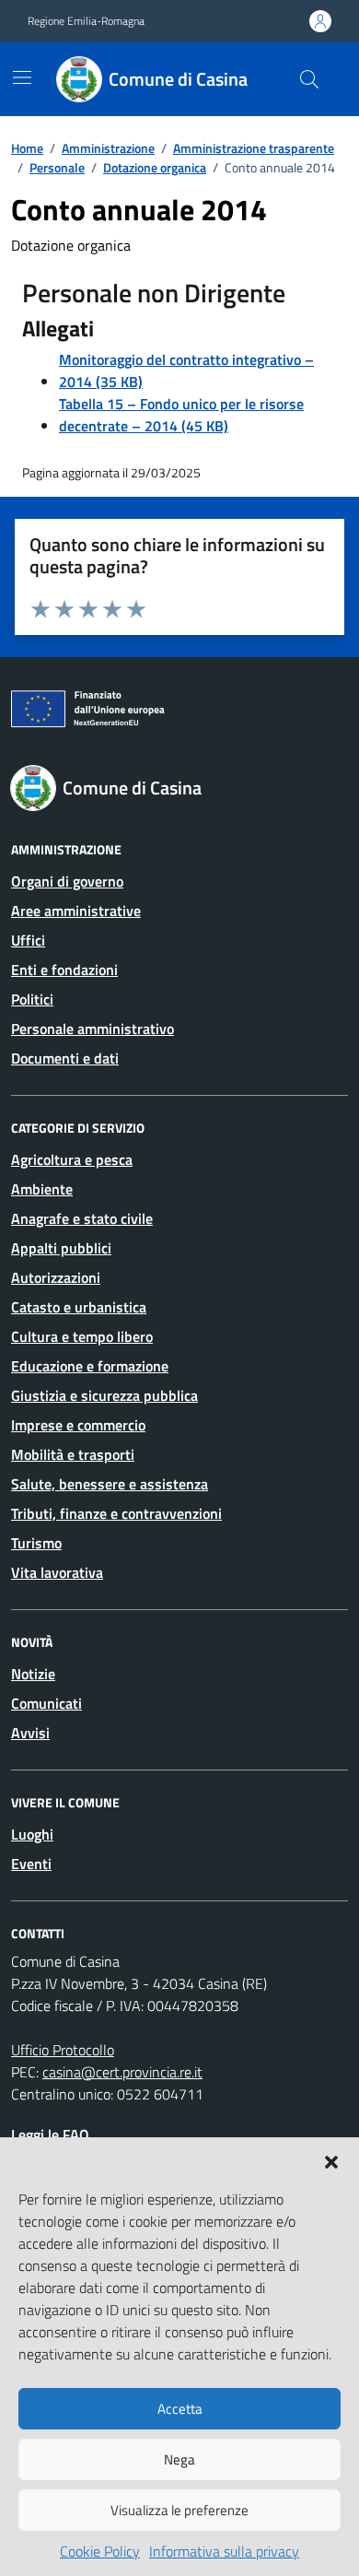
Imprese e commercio (78, 1425)
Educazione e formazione (90, 1366)
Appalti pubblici (61, 1248)
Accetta (180, 2409)
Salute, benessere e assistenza (110, 1484)
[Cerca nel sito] (309, 79)
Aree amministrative (76, 911)
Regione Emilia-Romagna (86, 21)
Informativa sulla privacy (224, 2551)
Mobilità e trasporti (73, 1454)
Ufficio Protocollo (63, 2050)
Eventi (31, 1864)
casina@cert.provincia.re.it (122, 2072)
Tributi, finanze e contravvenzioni (116, 1513)
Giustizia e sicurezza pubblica (104, 1395)
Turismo (36, 1543)
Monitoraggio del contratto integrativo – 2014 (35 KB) (186, 371)
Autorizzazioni (56, 1277)
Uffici (28, 940)
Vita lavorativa (57, 1572)
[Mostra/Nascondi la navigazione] (22, 77)
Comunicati (46, 1703)
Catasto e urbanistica (79, 1307)
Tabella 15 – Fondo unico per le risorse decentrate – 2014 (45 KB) (181, 415)
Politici (32, 999)
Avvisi (30, 1733)
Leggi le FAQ (50, 2135)
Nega (179, 2459)
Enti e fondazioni (64, 970)
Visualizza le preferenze (179, 2510)
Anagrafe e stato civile (82, 1218)
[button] (331, 2160)
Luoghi (32, 1834)
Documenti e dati (65, 1058)
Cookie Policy (100, 2551)
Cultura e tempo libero (82, 1336)
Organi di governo (67, 881)
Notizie (33, 1674)
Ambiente (42, 1189)
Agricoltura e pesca (72, 1159)
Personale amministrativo (93, 1029)
